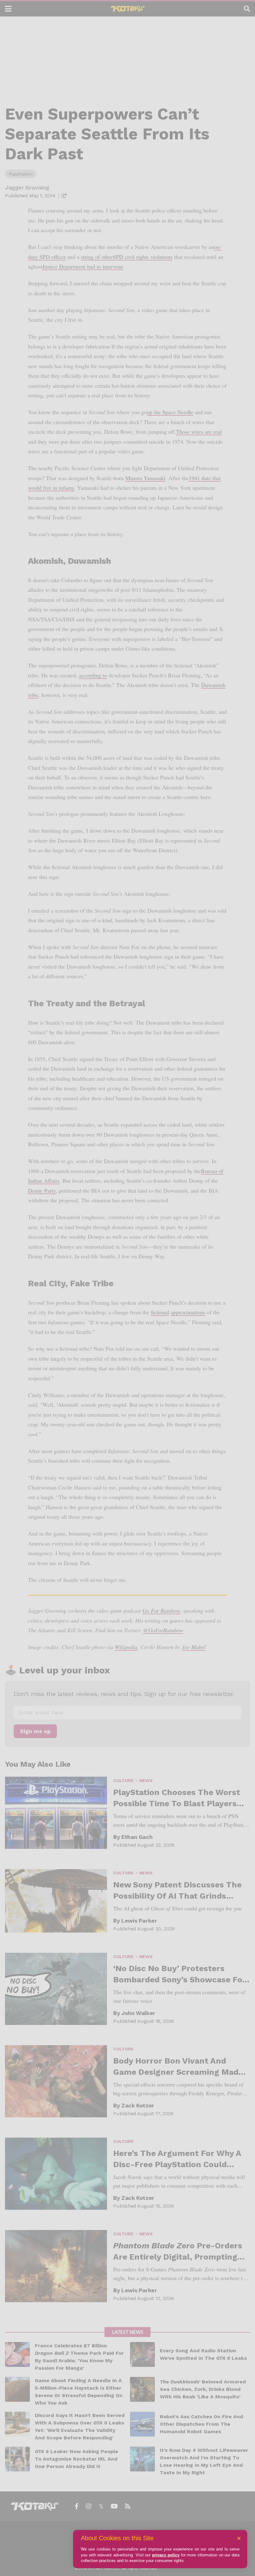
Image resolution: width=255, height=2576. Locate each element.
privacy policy (166, 2555)
